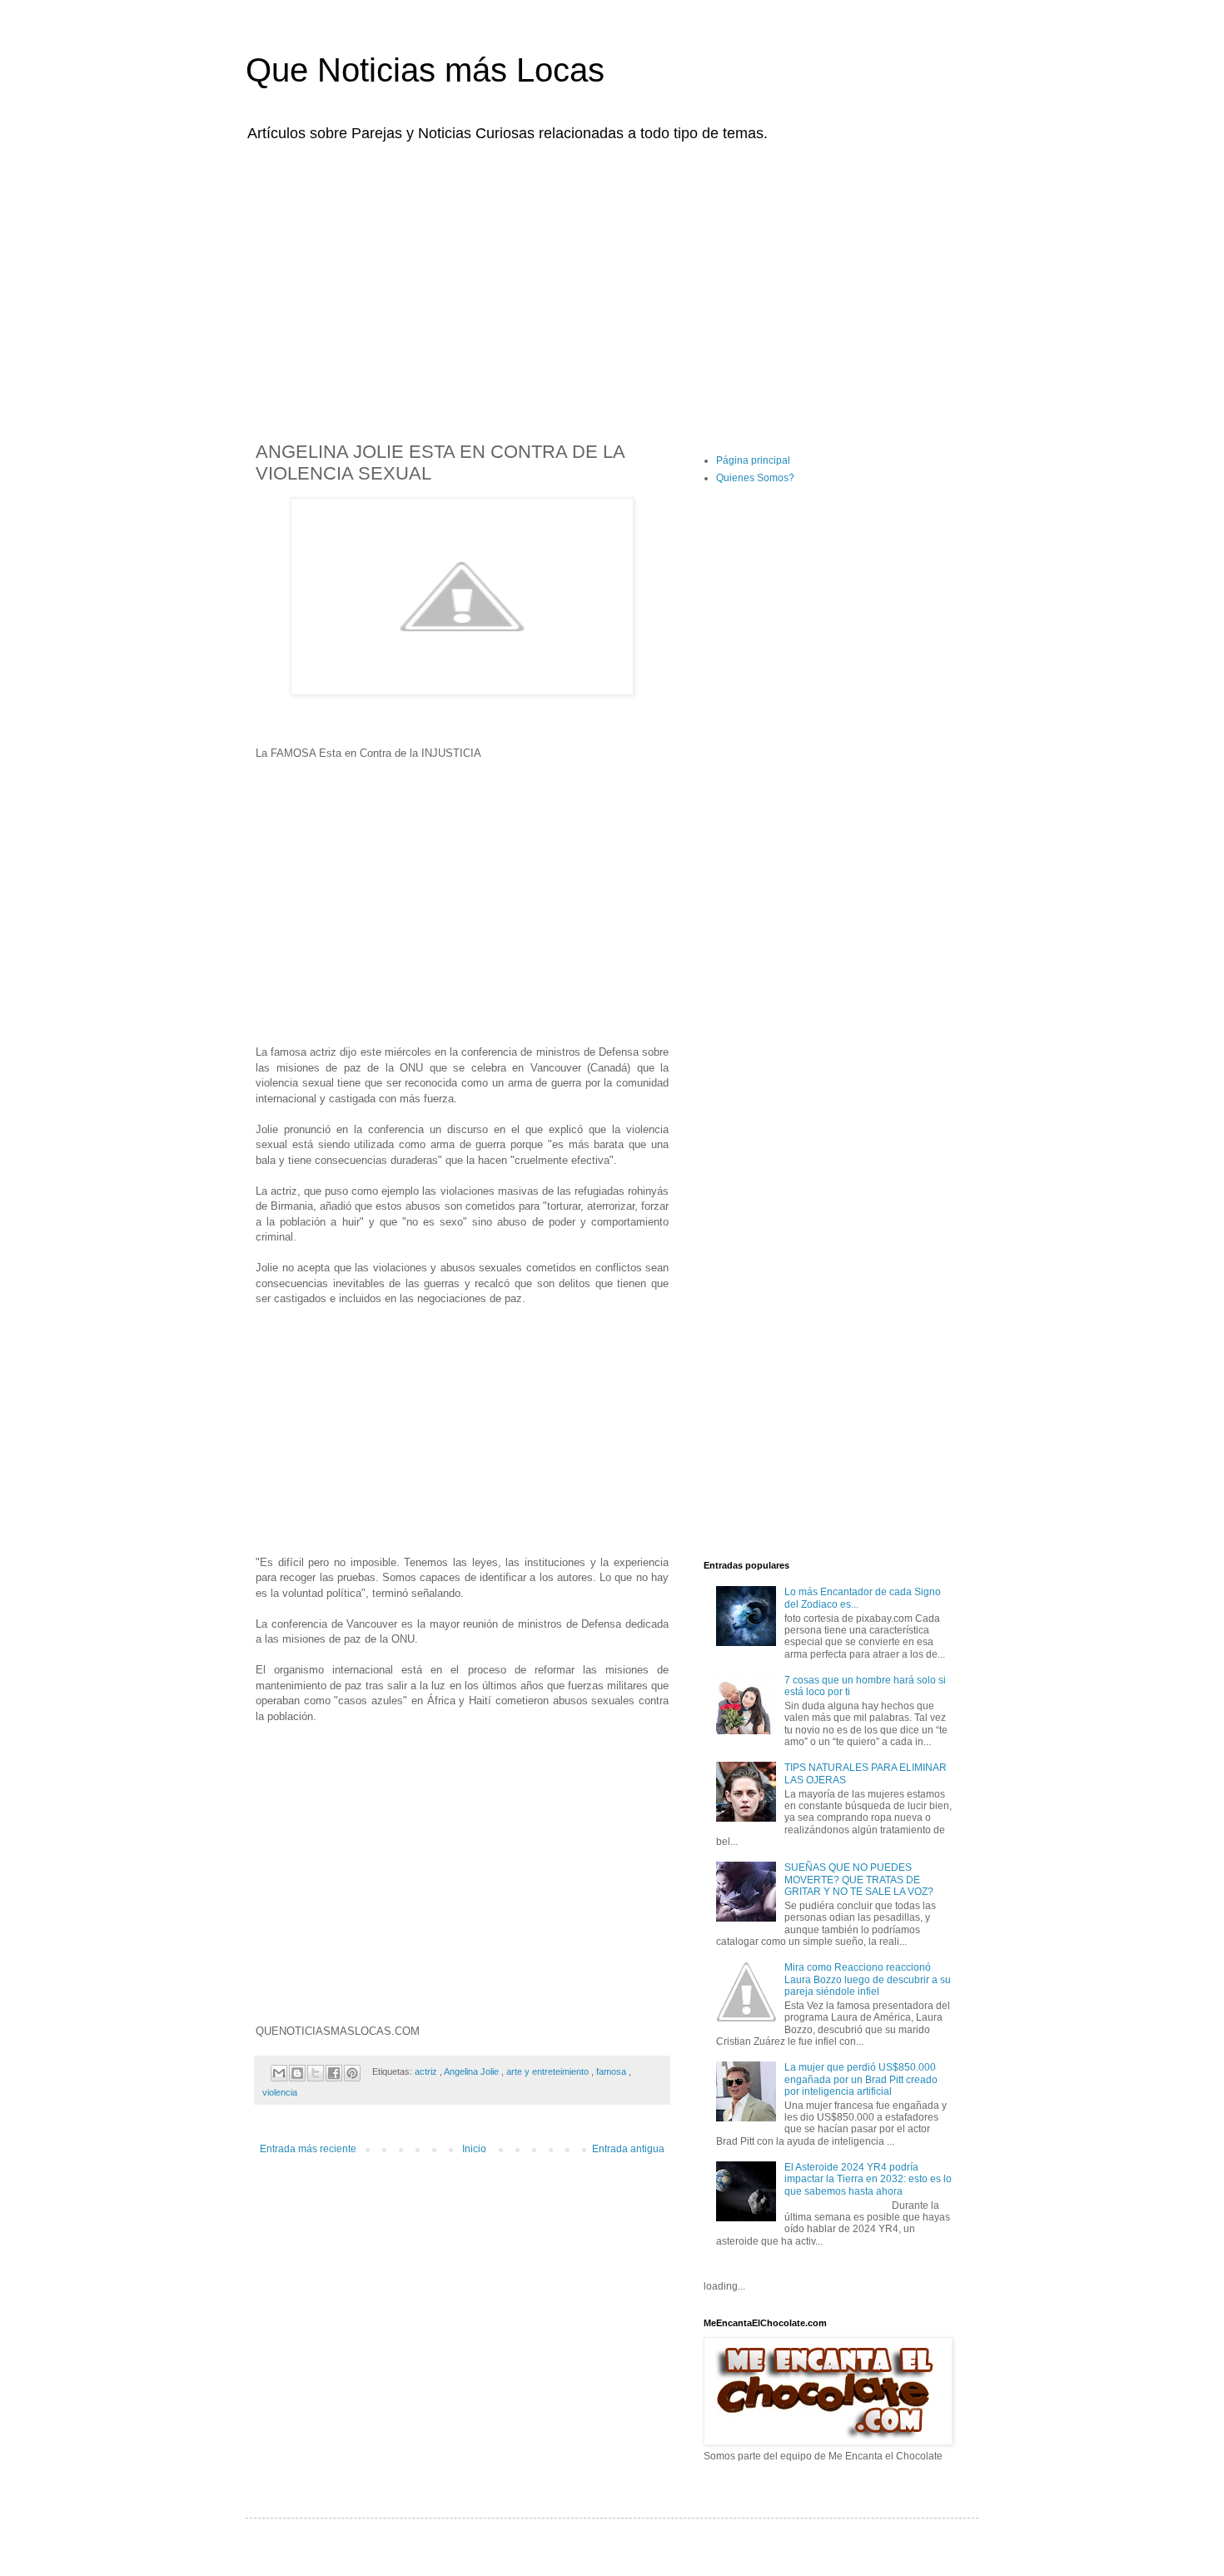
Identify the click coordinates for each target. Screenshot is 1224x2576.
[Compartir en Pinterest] (352, 2073)
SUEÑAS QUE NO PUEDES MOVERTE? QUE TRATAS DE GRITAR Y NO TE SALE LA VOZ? (859, 1880)
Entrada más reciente (308, 2149)
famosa (612, 2071)
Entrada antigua (628, 2149)
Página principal (753, 460)
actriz (427, 2071)
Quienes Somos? (755, 478)
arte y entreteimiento (549, 2071)
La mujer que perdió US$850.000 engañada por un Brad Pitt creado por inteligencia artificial (861, 2079)
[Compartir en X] (316, 2073)
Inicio (474, 2149)
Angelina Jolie (473, 2071)
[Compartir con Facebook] (334, 2073)
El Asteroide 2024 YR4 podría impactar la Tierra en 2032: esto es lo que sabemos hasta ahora (868, 2179)
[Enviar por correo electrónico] (279, 2073)
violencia (280, 2092)
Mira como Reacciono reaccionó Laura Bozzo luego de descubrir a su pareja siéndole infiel (868, 1979)
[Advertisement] (612, 281)
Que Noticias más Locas (425, 70)
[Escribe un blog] (297, 2073)
